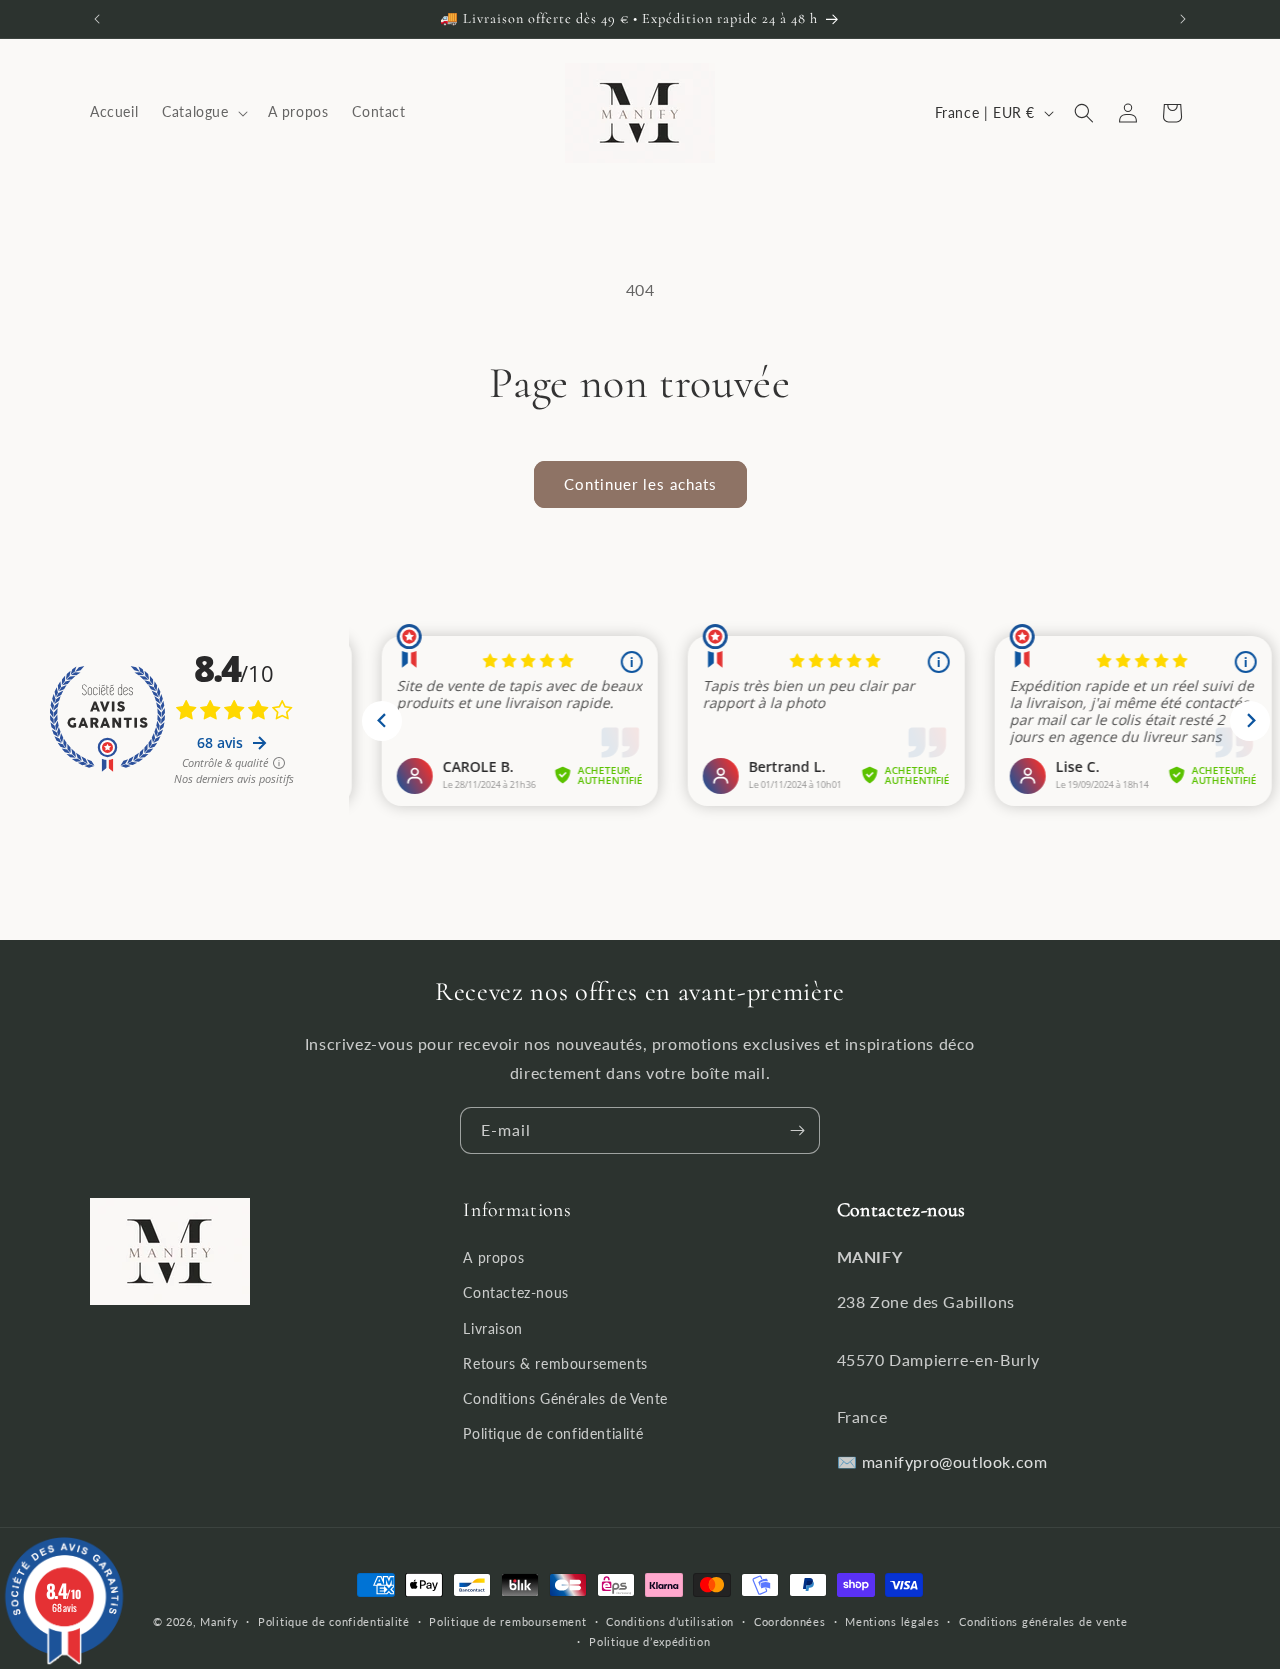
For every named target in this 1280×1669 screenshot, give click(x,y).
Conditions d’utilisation (670, 1621)
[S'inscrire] (797, 1130)
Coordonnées (790, 1621)
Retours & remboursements (555, 1363)
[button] (202, 113)
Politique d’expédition (649, 1641)
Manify (219, 1621)
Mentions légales (892, 1621)
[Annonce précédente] (97, 19)
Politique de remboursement (507, 1621)
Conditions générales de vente (1043, 1621)
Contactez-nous (515, 1293)
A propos (493, 1258)
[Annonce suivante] (1183, 19)
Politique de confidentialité (553, 1434)
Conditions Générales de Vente (565, 1398)
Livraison (492, 1328)
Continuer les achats (640, 484)
